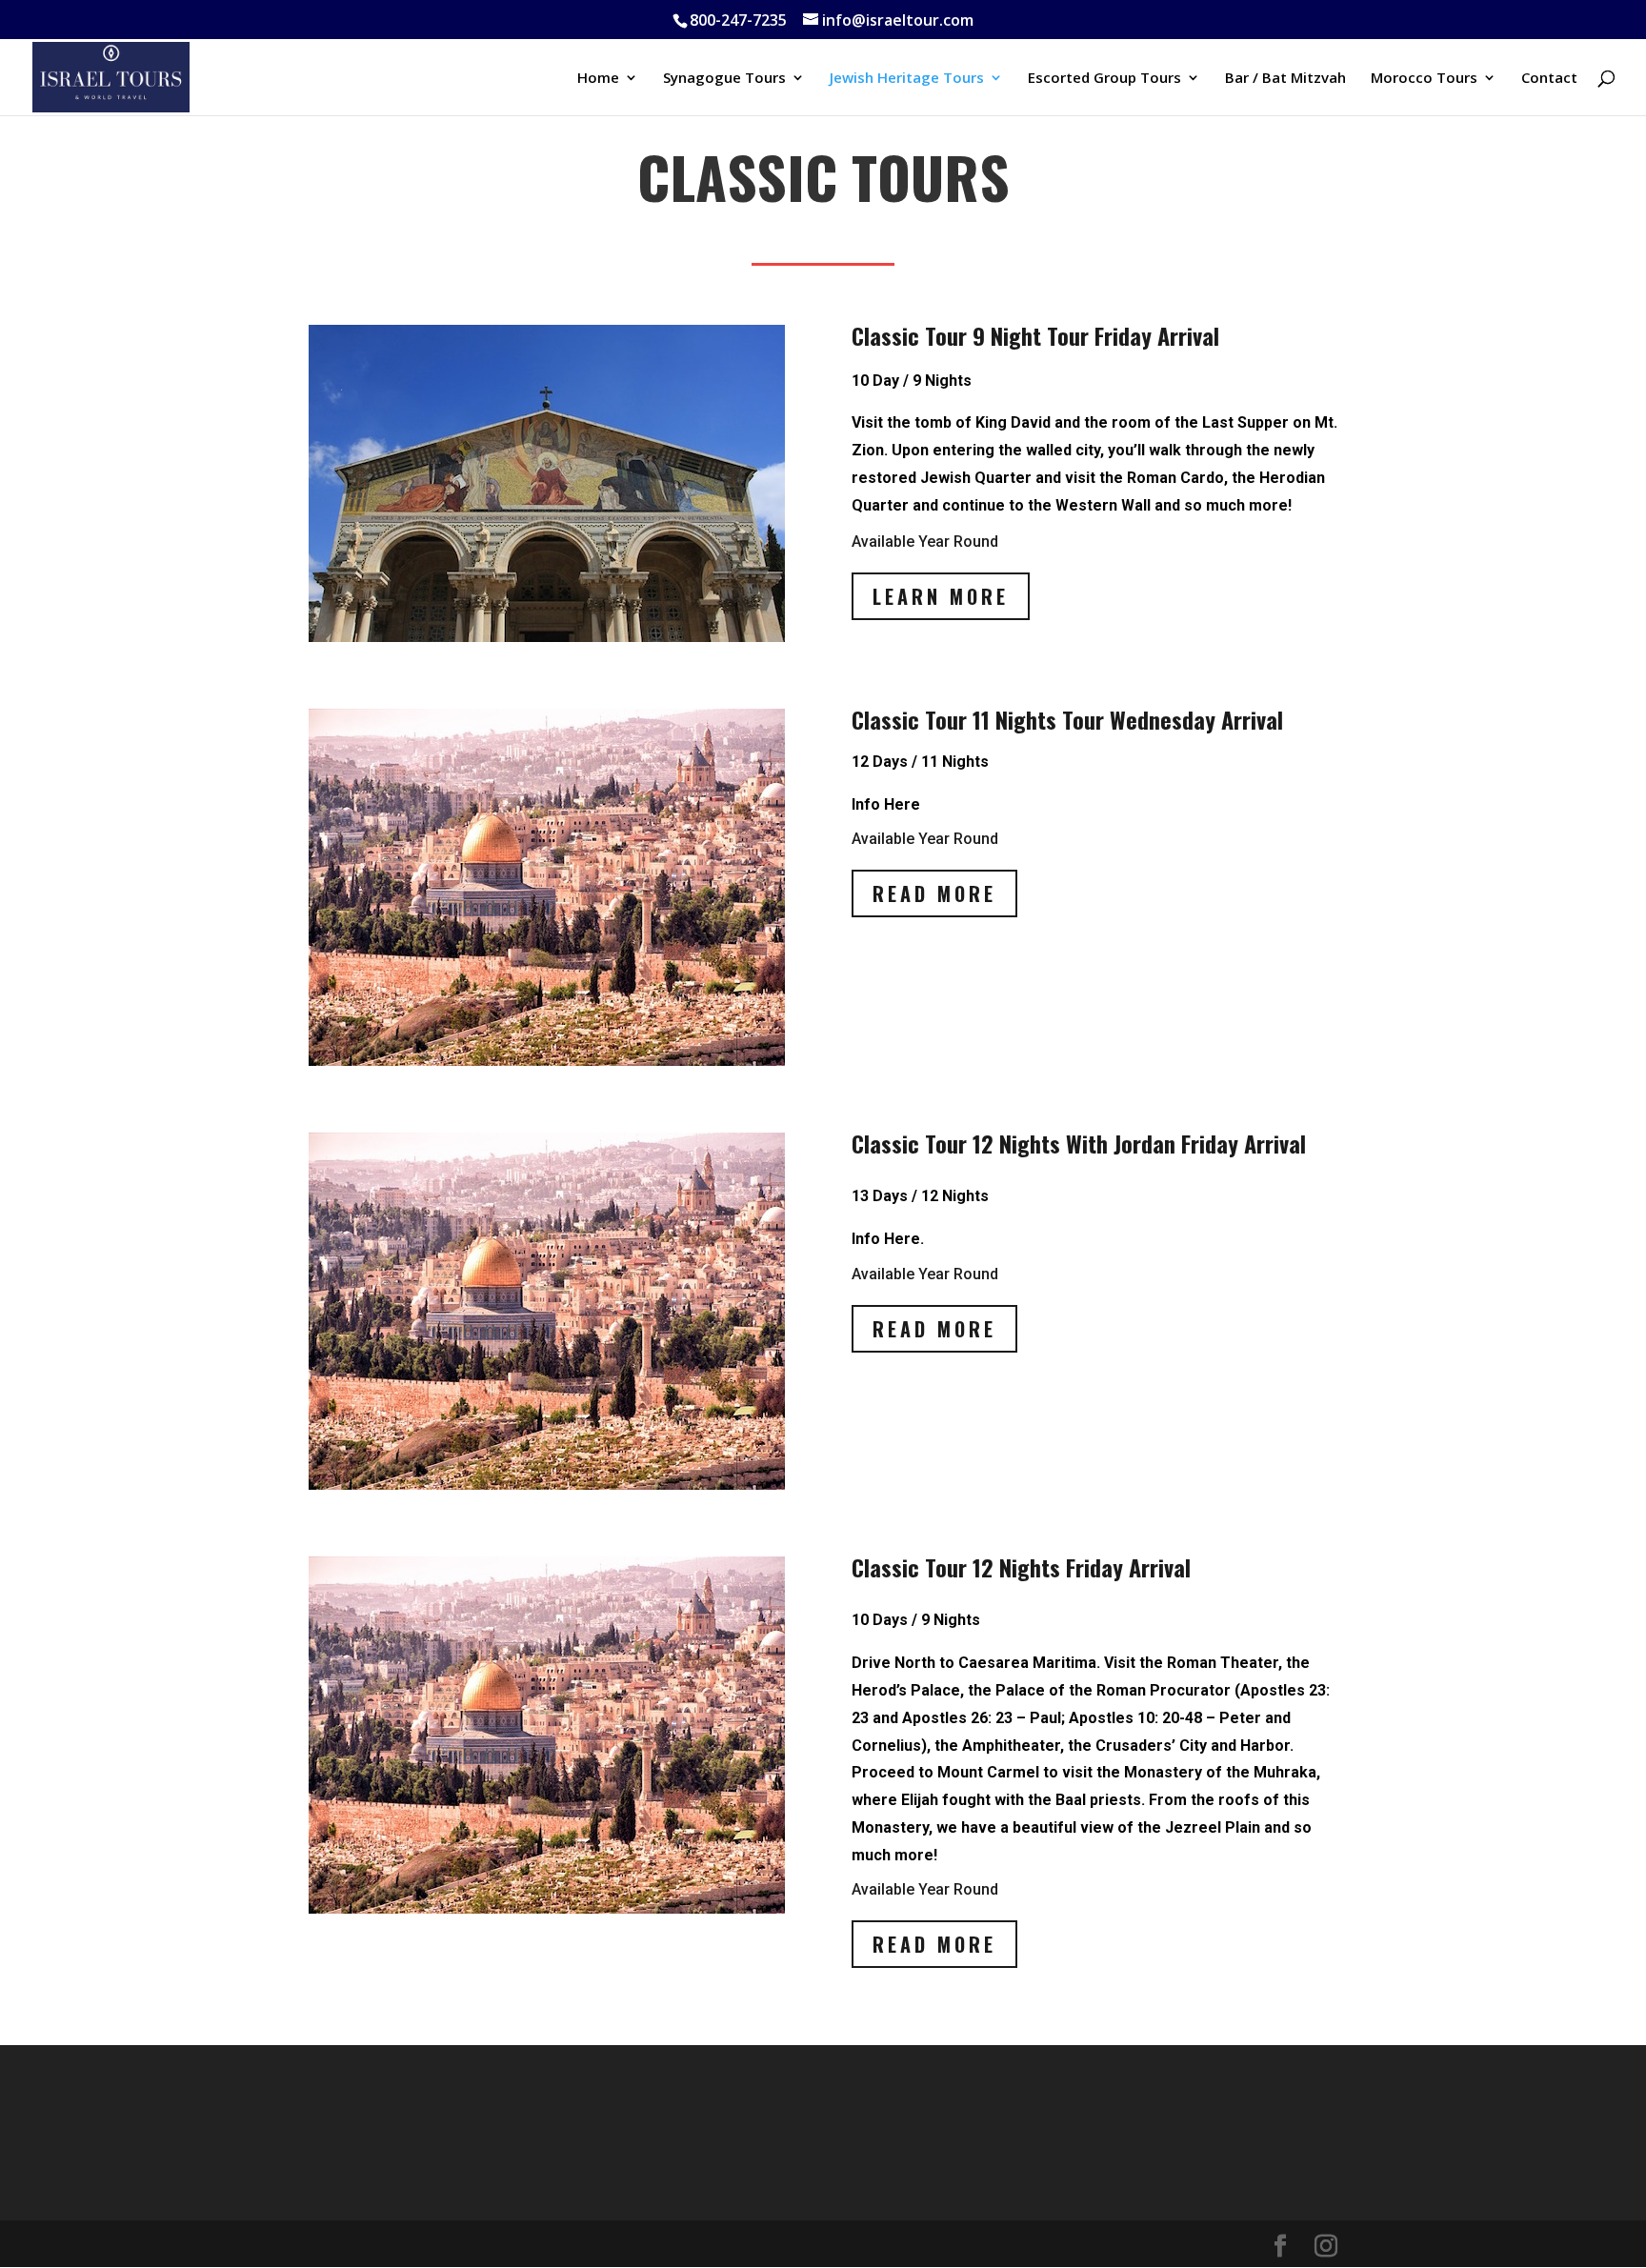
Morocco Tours (1424, 79)
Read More (934, 893)
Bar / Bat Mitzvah (1285, 79)
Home (598, 79)
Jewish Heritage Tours (907, 79)
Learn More (941, 596)
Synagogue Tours (724, 79)
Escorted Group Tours (1104, 79)
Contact (1549, 79)
